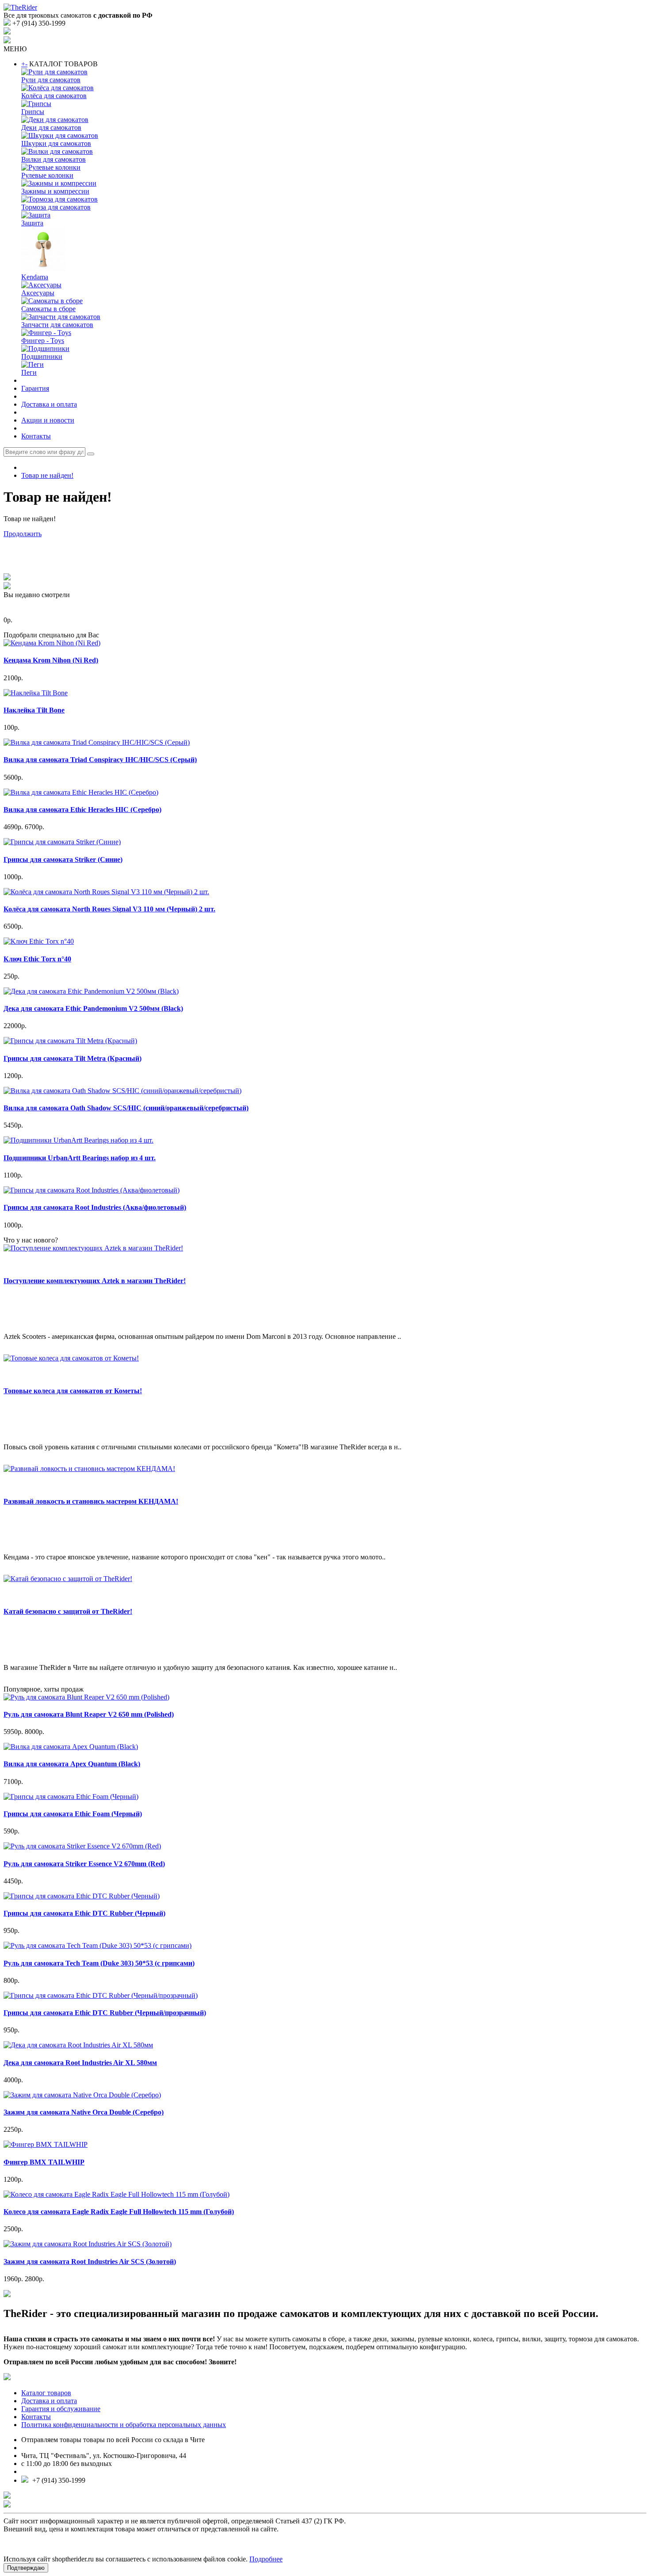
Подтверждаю (26, 2568)
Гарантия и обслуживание (61, 2409)
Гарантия (35, 388)
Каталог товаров (46, 2393)
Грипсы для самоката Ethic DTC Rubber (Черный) (84, 1913)
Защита (32, 223)
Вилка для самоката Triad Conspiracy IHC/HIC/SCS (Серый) (100, 760)
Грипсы (33, 112)
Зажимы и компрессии (55, 191)
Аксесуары (38, 293)
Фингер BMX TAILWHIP (44, 2162)
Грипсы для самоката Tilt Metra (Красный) (73, 1058)
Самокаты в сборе (48, 309)
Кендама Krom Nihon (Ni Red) (51, 660)
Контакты (36, 436)
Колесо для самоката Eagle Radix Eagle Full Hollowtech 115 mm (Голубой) (119, 2212)
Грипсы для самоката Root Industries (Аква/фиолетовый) (95, 1207)
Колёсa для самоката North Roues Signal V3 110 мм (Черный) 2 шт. (109, 909)
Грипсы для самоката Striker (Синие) (63, 859)
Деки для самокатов (51, 128)
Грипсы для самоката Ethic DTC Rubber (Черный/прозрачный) (105, 2013)
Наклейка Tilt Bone (34, 710)
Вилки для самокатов (54, 159)
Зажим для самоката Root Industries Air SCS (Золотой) (90, 2262)
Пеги (29, 372)
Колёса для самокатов (54, 96)
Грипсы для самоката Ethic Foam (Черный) (73, 1814)
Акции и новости (48, 420)
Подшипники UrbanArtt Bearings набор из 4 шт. (80, 1158)
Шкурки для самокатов (56, 143)
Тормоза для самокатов (56, 207)
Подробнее (266, 2559)
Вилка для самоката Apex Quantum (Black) (72, 1764)
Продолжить (23, 534)
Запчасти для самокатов (57, 325)
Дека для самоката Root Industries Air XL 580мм (80, 2063)
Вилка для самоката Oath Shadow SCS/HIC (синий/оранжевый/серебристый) (126, 1108)
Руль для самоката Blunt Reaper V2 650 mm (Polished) (89, 1714)
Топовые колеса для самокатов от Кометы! (73, 1391)
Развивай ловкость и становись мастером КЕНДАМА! (91, 1501)
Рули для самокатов (51, 80)
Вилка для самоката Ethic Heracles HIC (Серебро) (82, 810)
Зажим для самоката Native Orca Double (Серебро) (84, 2112)
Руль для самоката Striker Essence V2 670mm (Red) (84, 1864)
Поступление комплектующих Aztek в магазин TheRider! (95, 1281)
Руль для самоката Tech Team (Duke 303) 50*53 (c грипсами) (99, 1963)
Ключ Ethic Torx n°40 (37, 959)
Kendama (35, 277)
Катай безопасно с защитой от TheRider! (68, 1611)
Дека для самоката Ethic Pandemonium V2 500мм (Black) (93, 1008)
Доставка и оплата (49, 404)
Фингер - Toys (43, 341)
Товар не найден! (47, 475)
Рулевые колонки (47, 175)
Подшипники (42, 356)
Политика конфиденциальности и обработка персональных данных (124, 2425)
